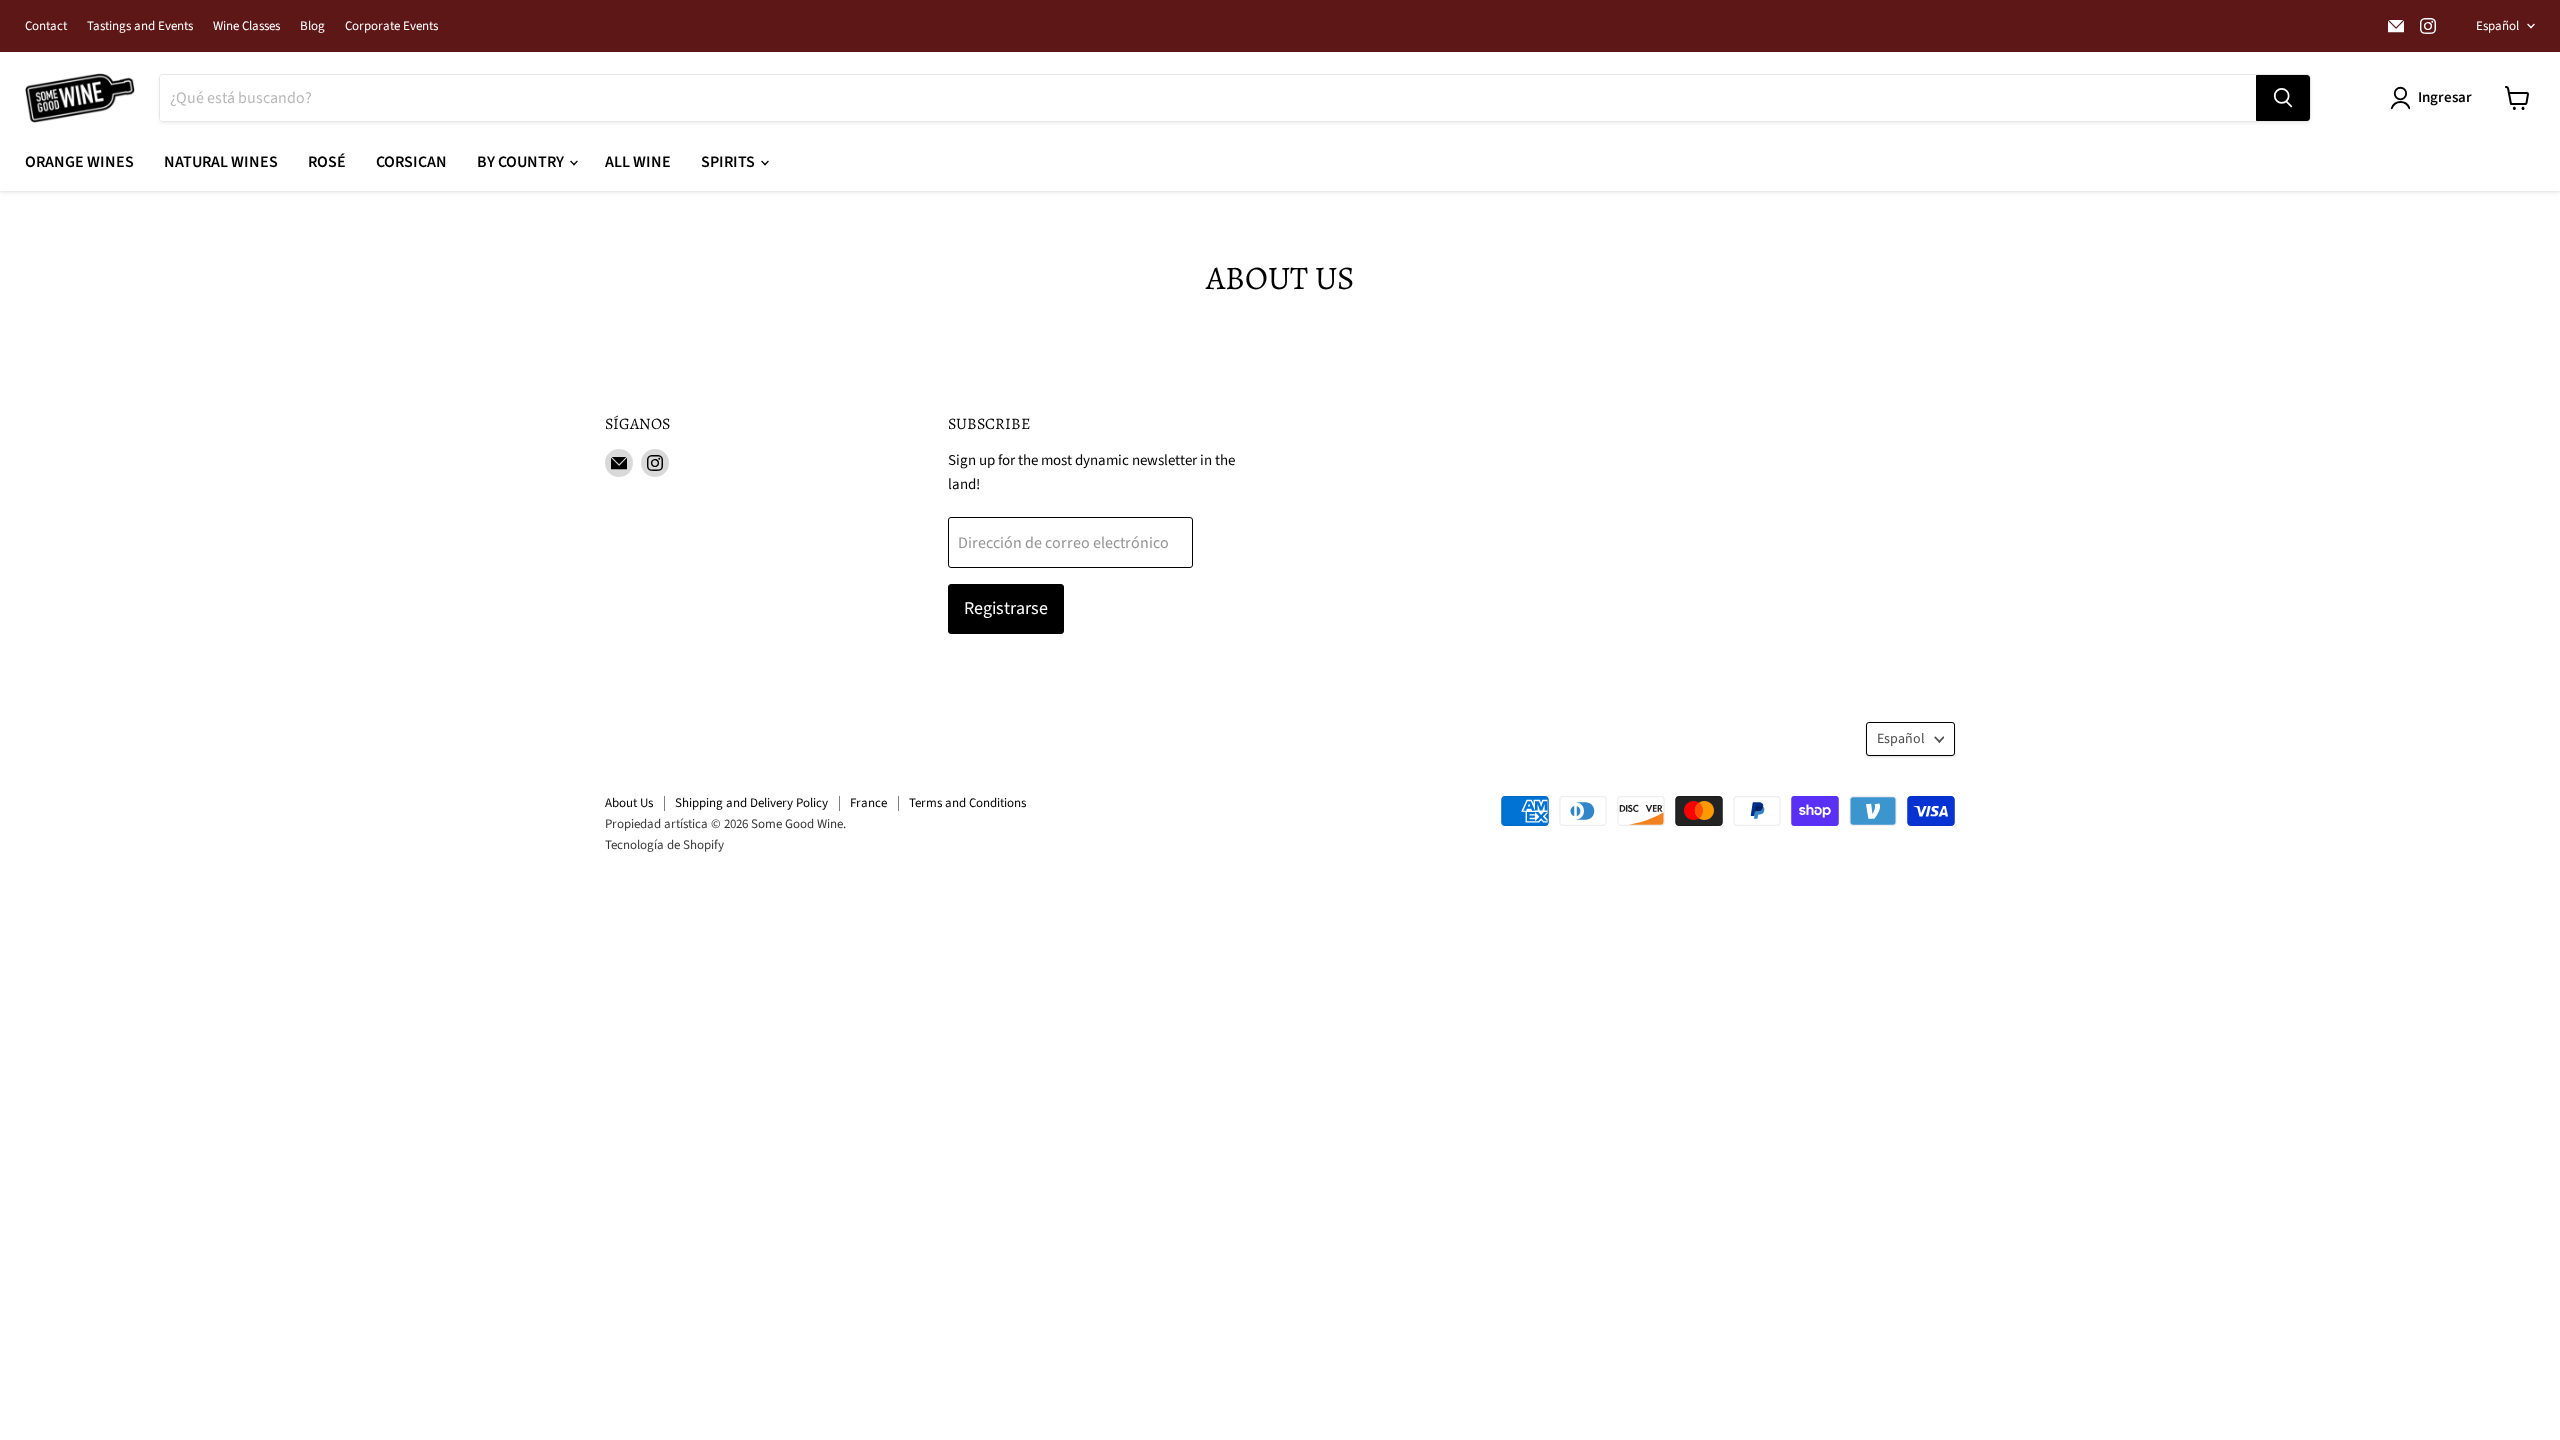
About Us (629, 803)
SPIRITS (729, 162)
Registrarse (1006, 608)
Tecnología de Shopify (664, 845)
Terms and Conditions (967, 803)
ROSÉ (327, 162)
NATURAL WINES (221, 162)
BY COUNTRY (522, 162)
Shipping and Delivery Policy (751, 803)
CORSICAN (411, 162)
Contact (46, 26)
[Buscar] (2283, 98)
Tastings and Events (140, 26)
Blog (312, 26)
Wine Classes (246, 26)
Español (2497, 26)
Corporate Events (391, 26)
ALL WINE (638, 162)
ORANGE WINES (79, 162)
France (868, 803)
